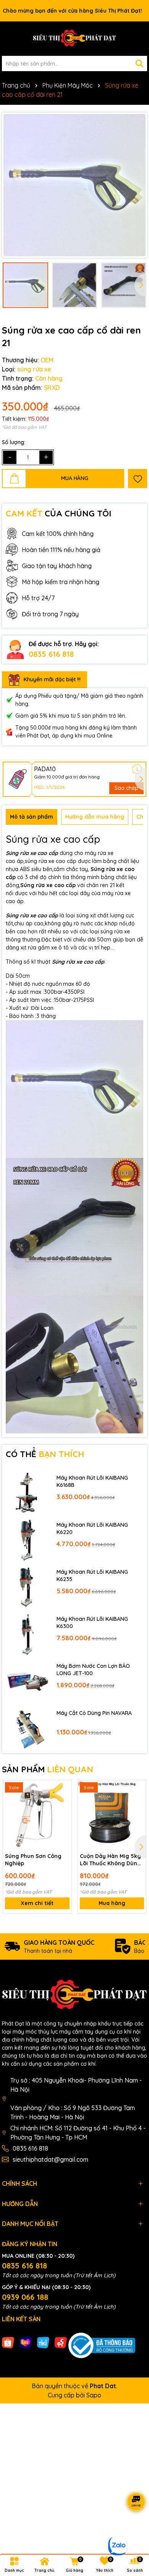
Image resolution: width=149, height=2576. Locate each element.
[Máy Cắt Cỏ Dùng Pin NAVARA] (27, 1728)
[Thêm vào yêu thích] (138, 479)
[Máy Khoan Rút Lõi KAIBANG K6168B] (27, 1492)
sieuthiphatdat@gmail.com (50, 2159)
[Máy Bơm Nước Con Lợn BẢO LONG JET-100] (27, 1681)
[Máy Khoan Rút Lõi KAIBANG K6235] (27, 1587)
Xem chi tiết (37, 1903)
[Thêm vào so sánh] (63, 1802)
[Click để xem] (74, 185)
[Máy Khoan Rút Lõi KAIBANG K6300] (27, 1634)
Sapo (94, 2395)
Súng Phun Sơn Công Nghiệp (33, 1860)
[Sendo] (61, 2342)
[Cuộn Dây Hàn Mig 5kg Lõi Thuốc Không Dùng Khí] (112, 1815)
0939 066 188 (25, 2297)
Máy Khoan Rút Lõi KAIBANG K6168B (92, 1482)
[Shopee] (8, 2342)
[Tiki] (43, 2342)
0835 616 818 (51, 654)
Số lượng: (14, 442)
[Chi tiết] (137, 769)
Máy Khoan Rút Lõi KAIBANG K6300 (92, 1623)
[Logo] (74, 39)
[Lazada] (26, 2342)
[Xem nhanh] (63, 1816)
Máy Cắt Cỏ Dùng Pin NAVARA (94, 1713)
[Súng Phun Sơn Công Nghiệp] (37, 1815)
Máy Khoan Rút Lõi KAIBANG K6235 (92, 1576)
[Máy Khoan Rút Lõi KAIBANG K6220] (27, 1540)
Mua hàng (112, 1903)
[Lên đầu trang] (134, 2530)
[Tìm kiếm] (139, 64)
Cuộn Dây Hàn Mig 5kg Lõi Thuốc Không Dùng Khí (110, 1860)
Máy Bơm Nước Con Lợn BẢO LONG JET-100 (93, 1670)
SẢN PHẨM (48, 1769)
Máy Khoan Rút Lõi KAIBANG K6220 (92, 1529)
